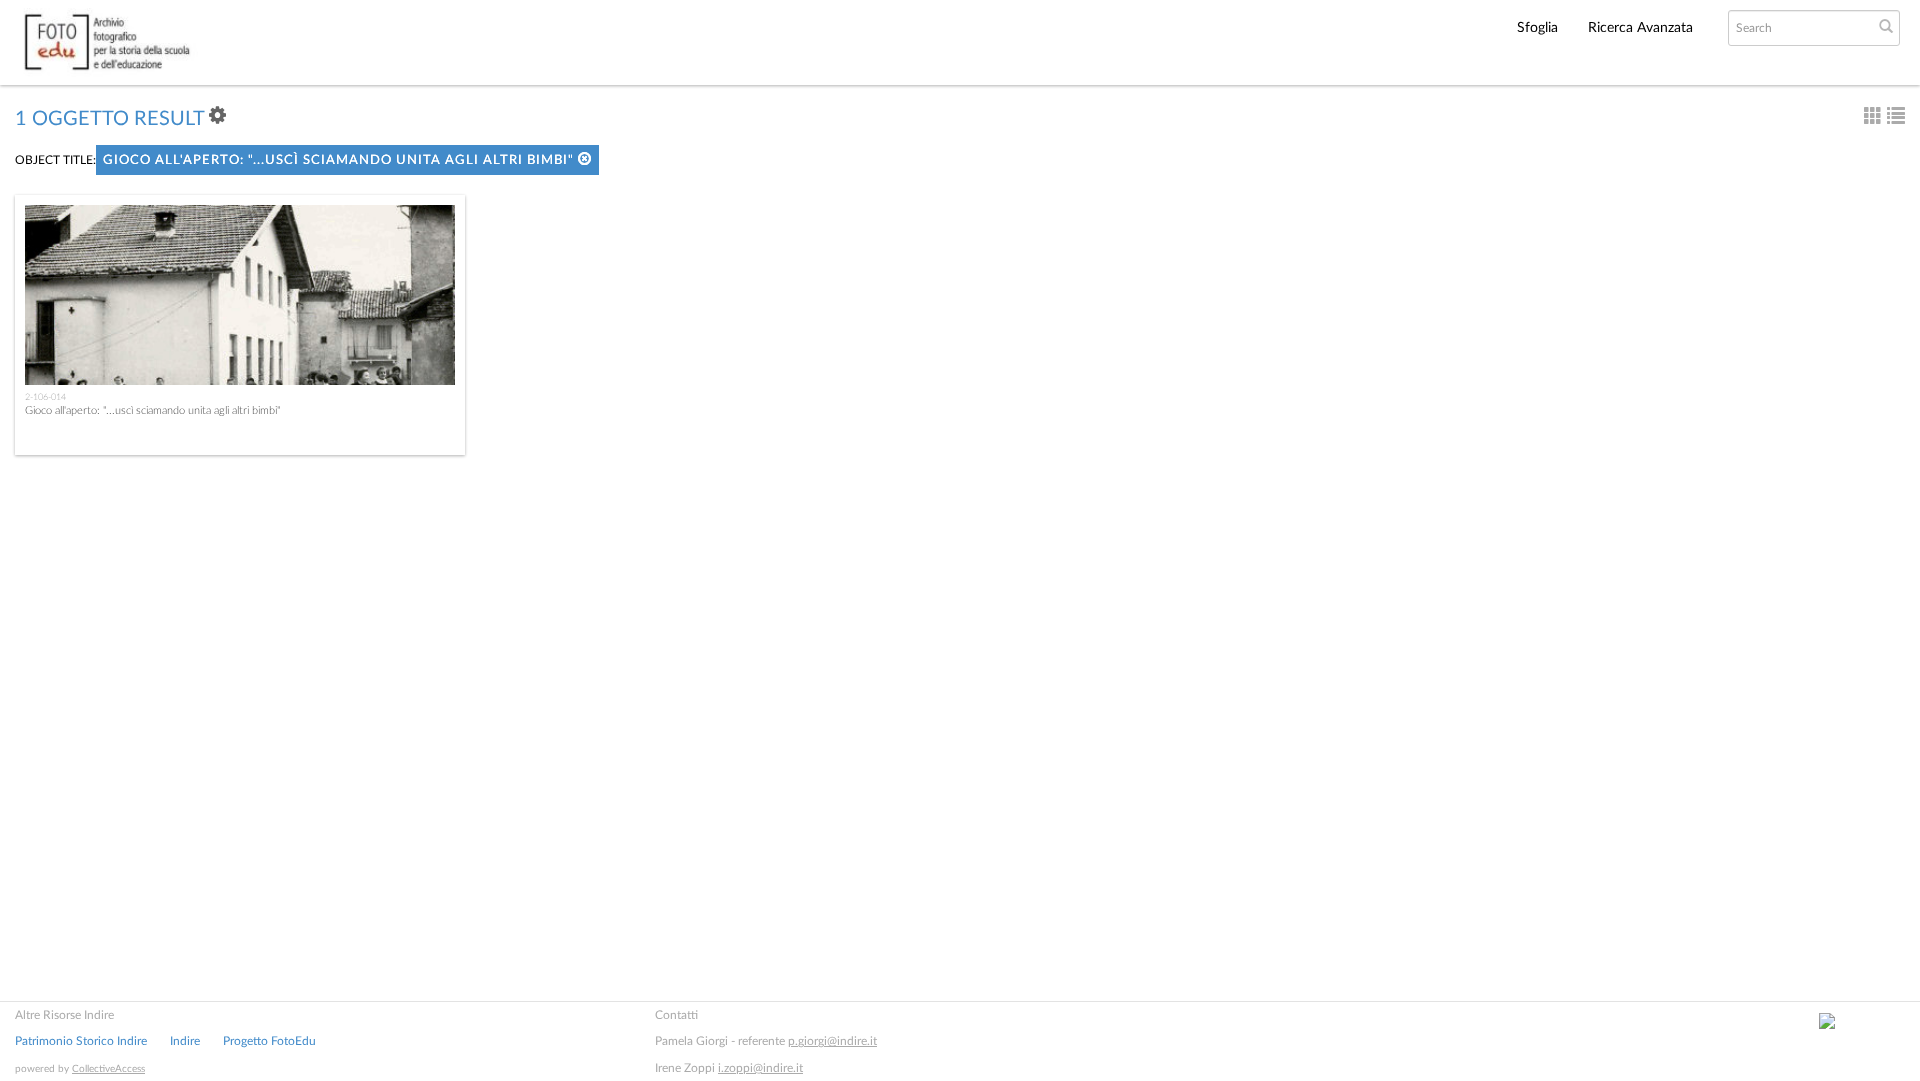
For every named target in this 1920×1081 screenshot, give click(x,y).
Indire (185, 1041)
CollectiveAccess (108, 1069)
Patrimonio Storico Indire (81, 1041)
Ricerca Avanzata (1640, 28)
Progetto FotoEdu (269, 1041)
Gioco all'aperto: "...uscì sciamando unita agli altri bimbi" (340, 160)
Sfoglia (1537, 28)
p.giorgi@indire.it (832, 1041)
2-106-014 (45, 397)
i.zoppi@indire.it (760, 1068)
